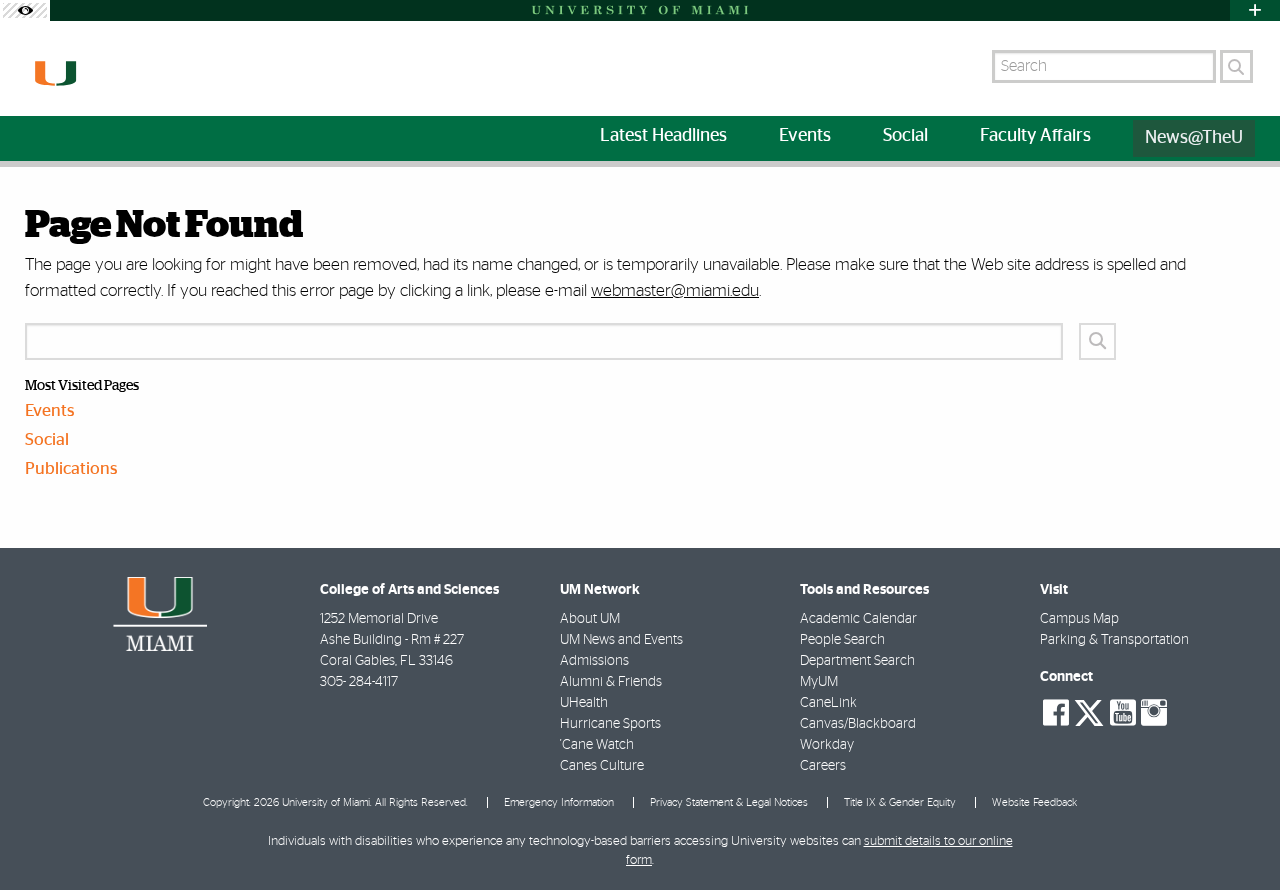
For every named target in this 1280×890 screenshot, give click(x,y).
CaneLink (828, 703)
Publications (71, 468)
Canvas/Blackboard (858, 724)
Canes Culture (602, 766)
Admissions (594, 661)
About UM (590, 619)
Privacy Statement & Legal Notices (729, 802)
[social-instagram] (1154, 713)
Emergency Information (559, 802)
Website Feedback (1034, 802)
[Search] (1236, 66)
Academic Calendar (858, 619)
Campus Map (1079, 619)
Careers (823, 766)
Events (50, 410)
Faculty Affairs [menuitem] (1035, 136)
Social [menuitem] (905, 136)
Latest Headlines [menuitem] (663, 136)
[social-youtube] (1123, 713)
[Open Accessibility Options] (25, 10)
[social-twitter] (1089, 711)
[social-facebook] (1056, 713)
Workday (827, 745)
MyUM (819, 682)
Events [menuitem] (805, 136)
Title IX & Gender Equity (900, 802)
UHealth (584, 703)
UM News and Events (621, 640)
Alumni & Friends (611, 682)
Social (47, 439)
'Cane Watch (597, 745)
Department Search (857, 661)
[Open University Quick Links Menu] (1255, 10)
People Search (842, 640)
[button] (1237, 835)
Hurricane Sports (610, 724)
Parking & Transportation (1114, 640)
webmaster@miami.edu (675, 290)
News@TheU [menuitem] (1194, 138)
